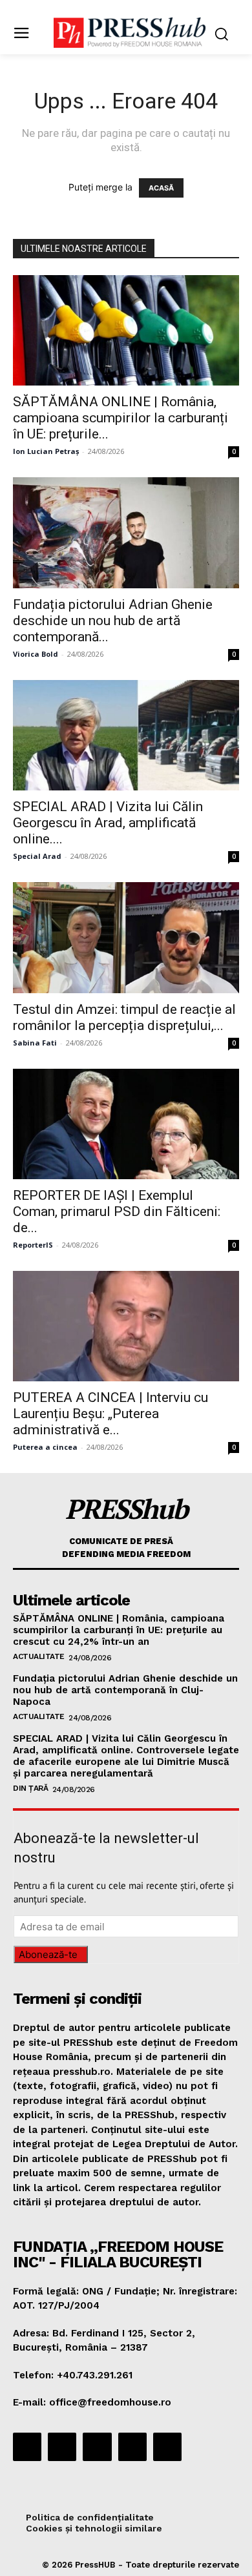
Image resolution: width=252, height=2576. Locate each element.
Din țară (30, 1788)
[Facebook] (27, 2447)
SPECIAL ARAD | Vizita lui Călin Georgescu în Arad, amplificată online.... (108, 823)
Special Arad (37, 856)
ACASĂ (161, 188)
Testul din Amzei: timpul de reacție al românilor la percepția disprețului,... (124, 1017)
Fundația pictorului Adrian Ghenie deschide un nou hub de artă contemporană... (113, 621)
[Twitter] (132, 2447)
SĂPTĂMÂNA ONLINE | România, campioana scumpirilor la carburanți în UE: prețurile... (121, 418)
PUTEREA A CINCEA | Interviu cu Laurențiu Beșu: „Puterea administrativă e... (110, 1414)
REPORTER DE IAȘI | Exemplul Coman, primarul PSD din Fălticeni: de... (117, 1211)
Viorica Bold (36, 654)
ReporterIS (33, 1245)
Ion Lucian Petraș (46, 451)
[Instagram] (62, 2447)
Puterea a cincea (45, 1447)
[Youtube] (167, 2447)
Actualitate (39, 1656)
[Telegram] (97, 2447)
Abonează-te (48, 1954)
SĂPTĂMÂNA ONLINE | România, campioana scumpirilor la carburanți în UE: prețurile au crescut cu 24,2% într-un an (119, 1630)
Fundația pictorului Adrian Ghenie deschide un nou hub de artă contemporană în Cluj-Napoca (125, 1690)
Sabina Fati (35, 1043)
